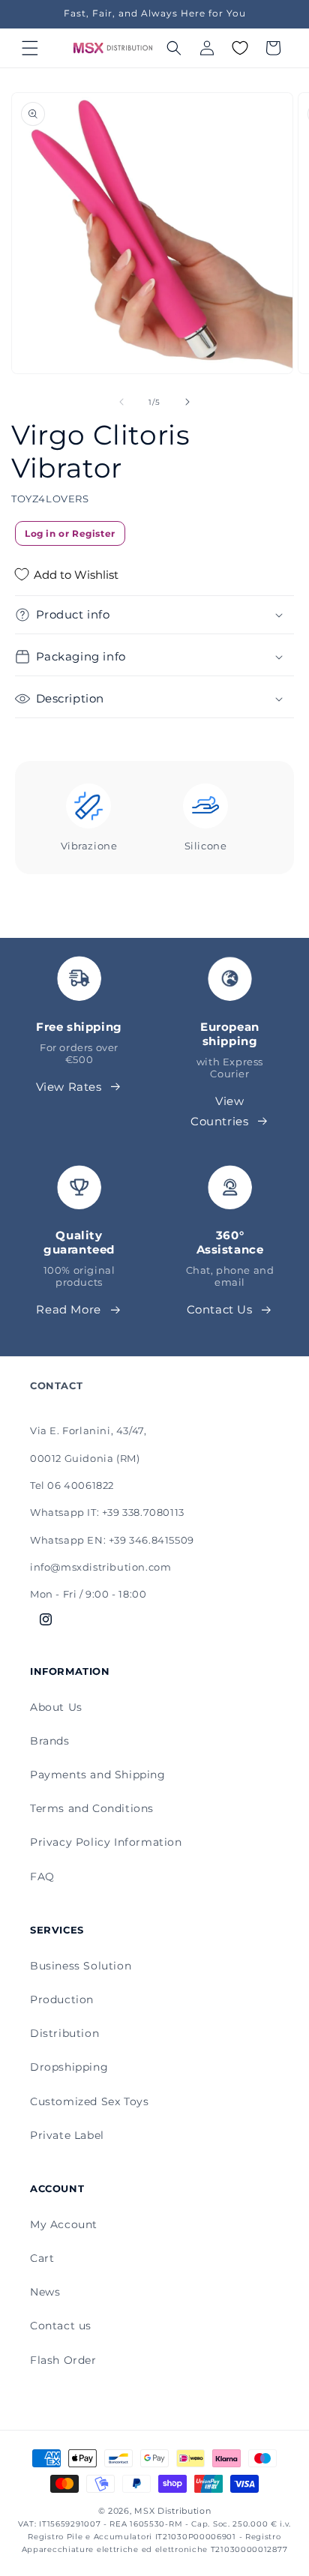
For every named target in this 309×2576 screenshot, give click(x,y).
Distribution (64, 2033)
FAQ (42, 1877)
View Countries (219, 1111)
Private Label (67, 2135)
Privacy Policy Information (106, 1842)
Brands (50, 1741)
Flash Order (63, 2360)
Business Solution (81, 1966)
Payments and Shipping (98, 1775)
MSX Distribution (172, 2511)
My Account (64, 2224)
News (45, 2292)
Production (62, 1999)
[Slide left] (121, 402)
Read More (68, 1309)
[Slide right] (187, 402)
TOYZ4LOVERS (50, 499)
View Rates (69, 1087)
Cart (42, 2258)
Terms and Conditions (92, 1808)
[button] (30, 48)
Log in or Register (70, 533)
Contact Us (220, 1309)
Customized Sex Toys (89, 2101)
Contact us (61, 2326)
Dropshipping (69, 2067)
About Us (56, 1707)
